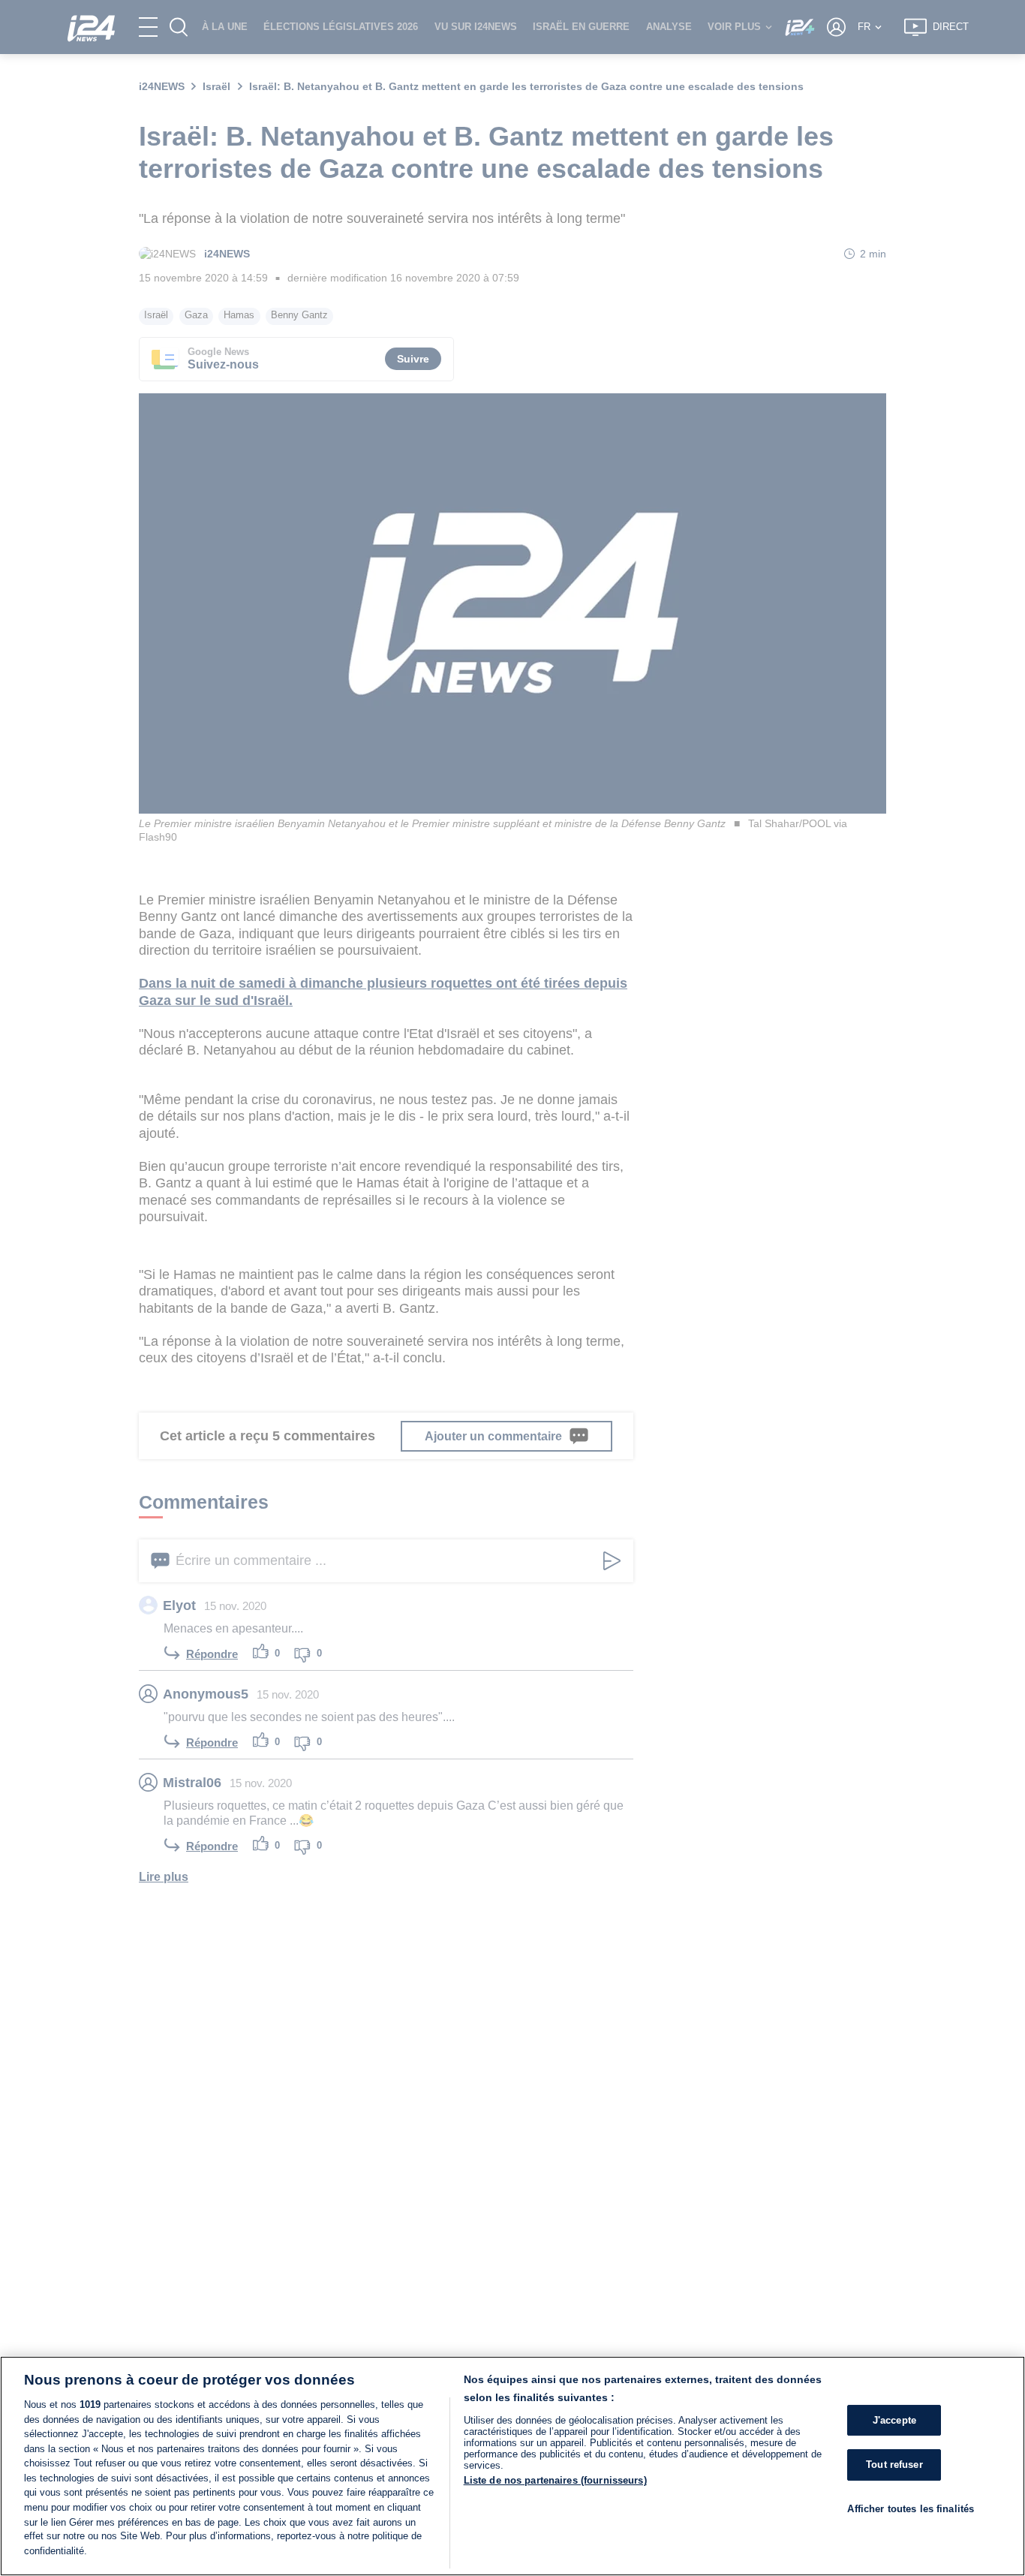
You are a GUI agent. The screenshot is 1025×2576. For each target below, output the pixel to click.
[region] (512, 2466)
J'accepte (894, 2420)
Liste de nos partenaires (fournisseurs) (555, 2480)
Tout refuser (894, 2465)
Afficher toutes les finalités (911, 2509)
